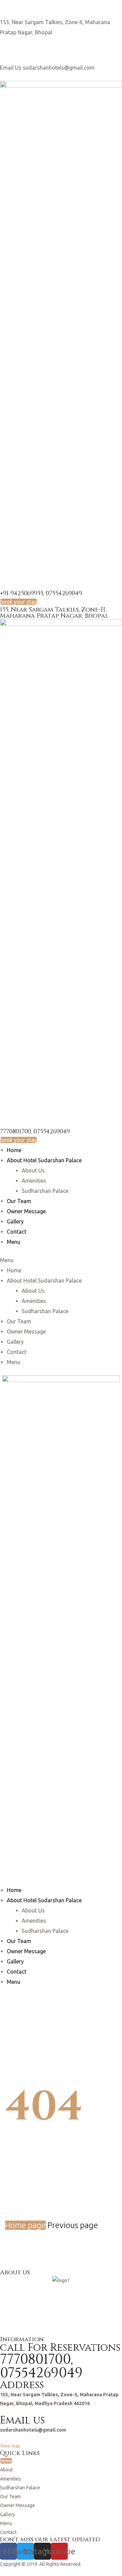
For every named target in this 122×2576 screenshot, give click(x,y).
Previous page (73, 2225)
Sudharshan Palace (45, 1191)
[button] (18, 602)
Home (14, 1150)
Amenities (34, 1181)
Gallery (15, 1221)
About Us (33, 1170)
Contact (17, 1232)
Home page (25, 2225)
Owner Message (26, 1211)
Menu (14, 1242)
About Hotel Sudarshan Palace (44, 1160)
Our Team (19, 1201)
